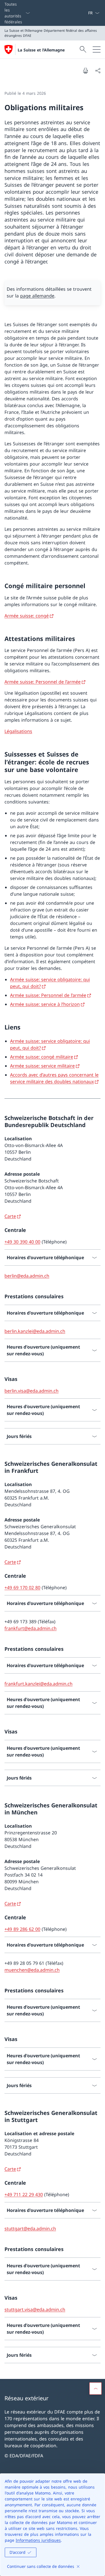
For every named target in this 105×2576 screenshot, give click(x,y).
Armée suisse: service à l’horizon (45, 1004)
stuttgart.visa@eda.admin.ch (35, 2309)
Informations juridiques (38, 2540)
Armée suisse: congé (27, 616)
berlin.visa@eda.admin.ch (32, 1391)
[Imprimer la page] (85, 71)
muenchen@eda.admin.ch (32, 1970)
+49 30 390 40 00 (22, 1242)
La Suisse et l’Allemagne (41, 50)
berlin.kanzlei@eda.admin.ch (35, 1331)
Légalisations (18, 731)
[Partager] (98, 71)
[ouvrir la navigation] (97, 49)
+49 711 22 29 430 (24, 2195)
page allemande (37, 296)
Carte (10, 1216)
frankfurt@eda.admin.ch (31, 1628)
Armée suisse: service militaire (42, 1066)
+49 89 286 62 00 (22, 1929)
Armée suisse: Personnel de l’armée (43, 682)
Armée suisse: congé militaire (42, 1057)
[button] (95, 2388)
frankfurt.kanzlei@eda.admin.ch (39, 1684)
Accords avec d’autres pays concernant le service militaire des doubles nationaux (54, 1078)
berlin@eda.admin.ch (27, 1276)
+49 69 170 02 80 (22, 1588)
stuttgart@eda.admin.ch (30, 2229)
